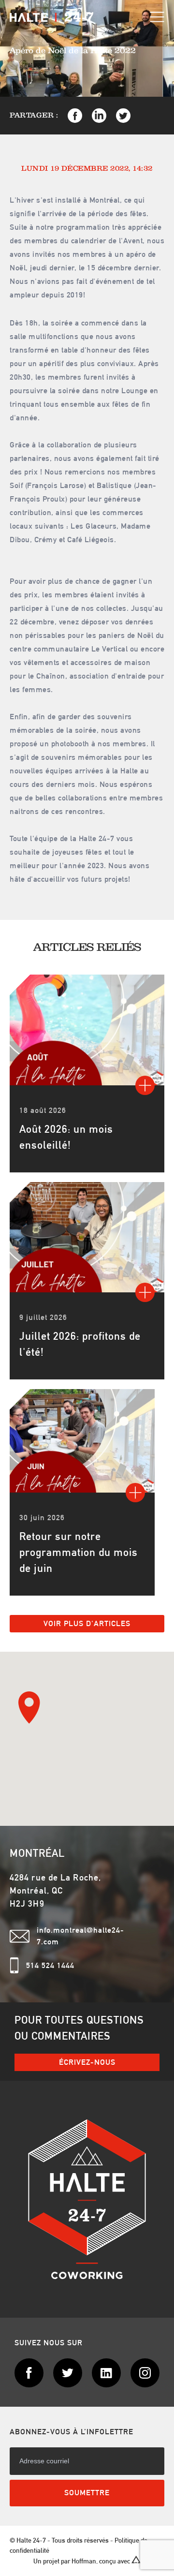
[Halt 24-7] (51, 17)
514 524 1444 (50, 1965)
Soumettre (87, 2493)
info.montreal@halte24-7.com (80, 1936)
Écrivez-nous (87, 2062)
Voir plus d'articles (87, 1623)
